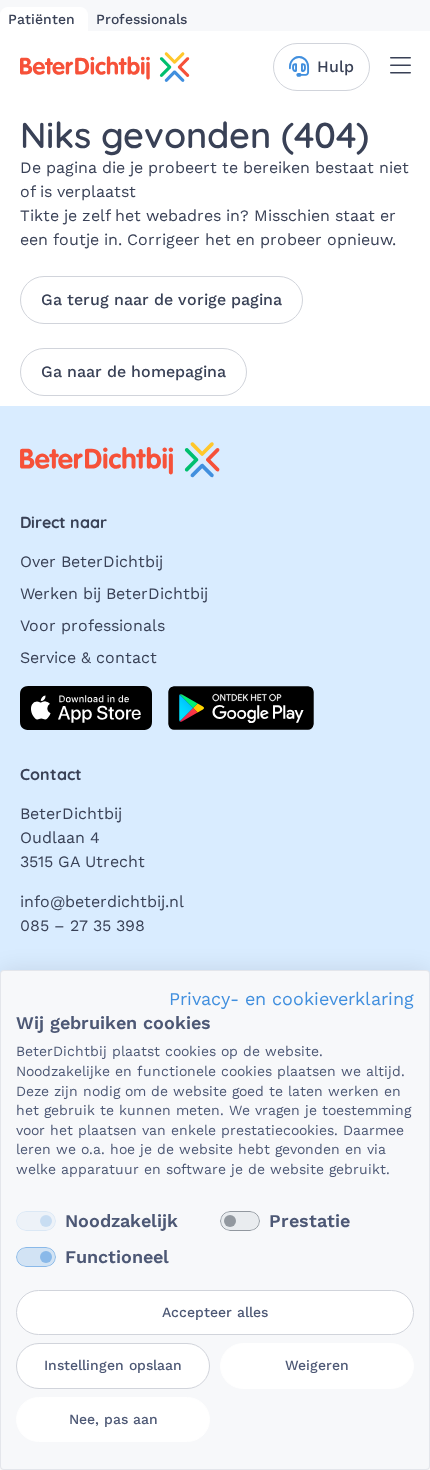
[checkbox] (36, 1221)
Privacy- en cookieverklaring (291, 998)
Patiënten (44, 19)
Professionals (141, 19)
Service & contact (88, 657)
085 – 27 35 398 (82, 925)
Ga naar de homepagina (133, 371)
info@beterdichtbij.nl (102, 901)
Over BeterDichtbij (91, 561)
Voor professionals (92, 625)
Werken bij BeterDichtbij (114, 593)
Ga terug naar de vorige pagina (161, 299)
